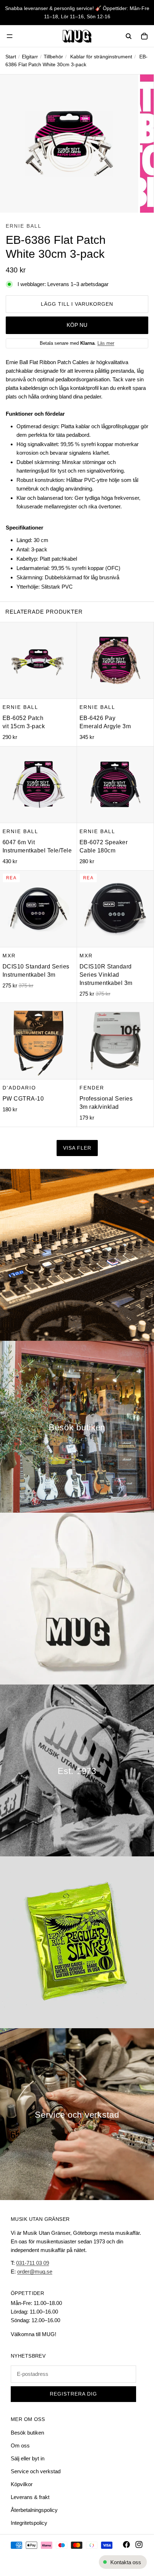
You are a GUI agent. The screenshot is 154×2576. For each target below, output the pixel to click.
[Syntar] (77, 1255)
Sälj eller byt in (28, 2458)
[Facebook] (126, 2544)
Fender (92, 1088)
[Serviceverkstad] (77, 2114)
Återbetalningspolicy (34, 2510)
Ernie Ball (24, 226)
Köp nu (77, 325)
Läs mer (106, 343)
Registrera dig (73, 2394)
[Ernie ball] (77, 1942)
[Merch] (77, 1599)
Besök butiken (27, 2433)
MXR (9, 956)
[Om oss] (77, 1770)
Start (11, 57)
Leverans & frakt (30, 2497)
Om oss (20, 2445)
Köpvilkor (22, 2484)
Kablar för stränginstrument (101, 57)
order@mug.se (35, 2271)
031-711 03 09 (33, 2263)
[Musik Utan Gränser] (77, 36)
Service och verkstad (36, 2471)
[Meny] (10, 36)
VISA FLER (77, 1148)
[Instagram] (139, 2544)
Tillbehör (53, 57)
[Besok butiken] (77, 1427)
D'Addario (19, 1088)
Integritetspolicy (29, 2523)
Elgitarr (30, 57)
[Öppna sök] (129, 36)
